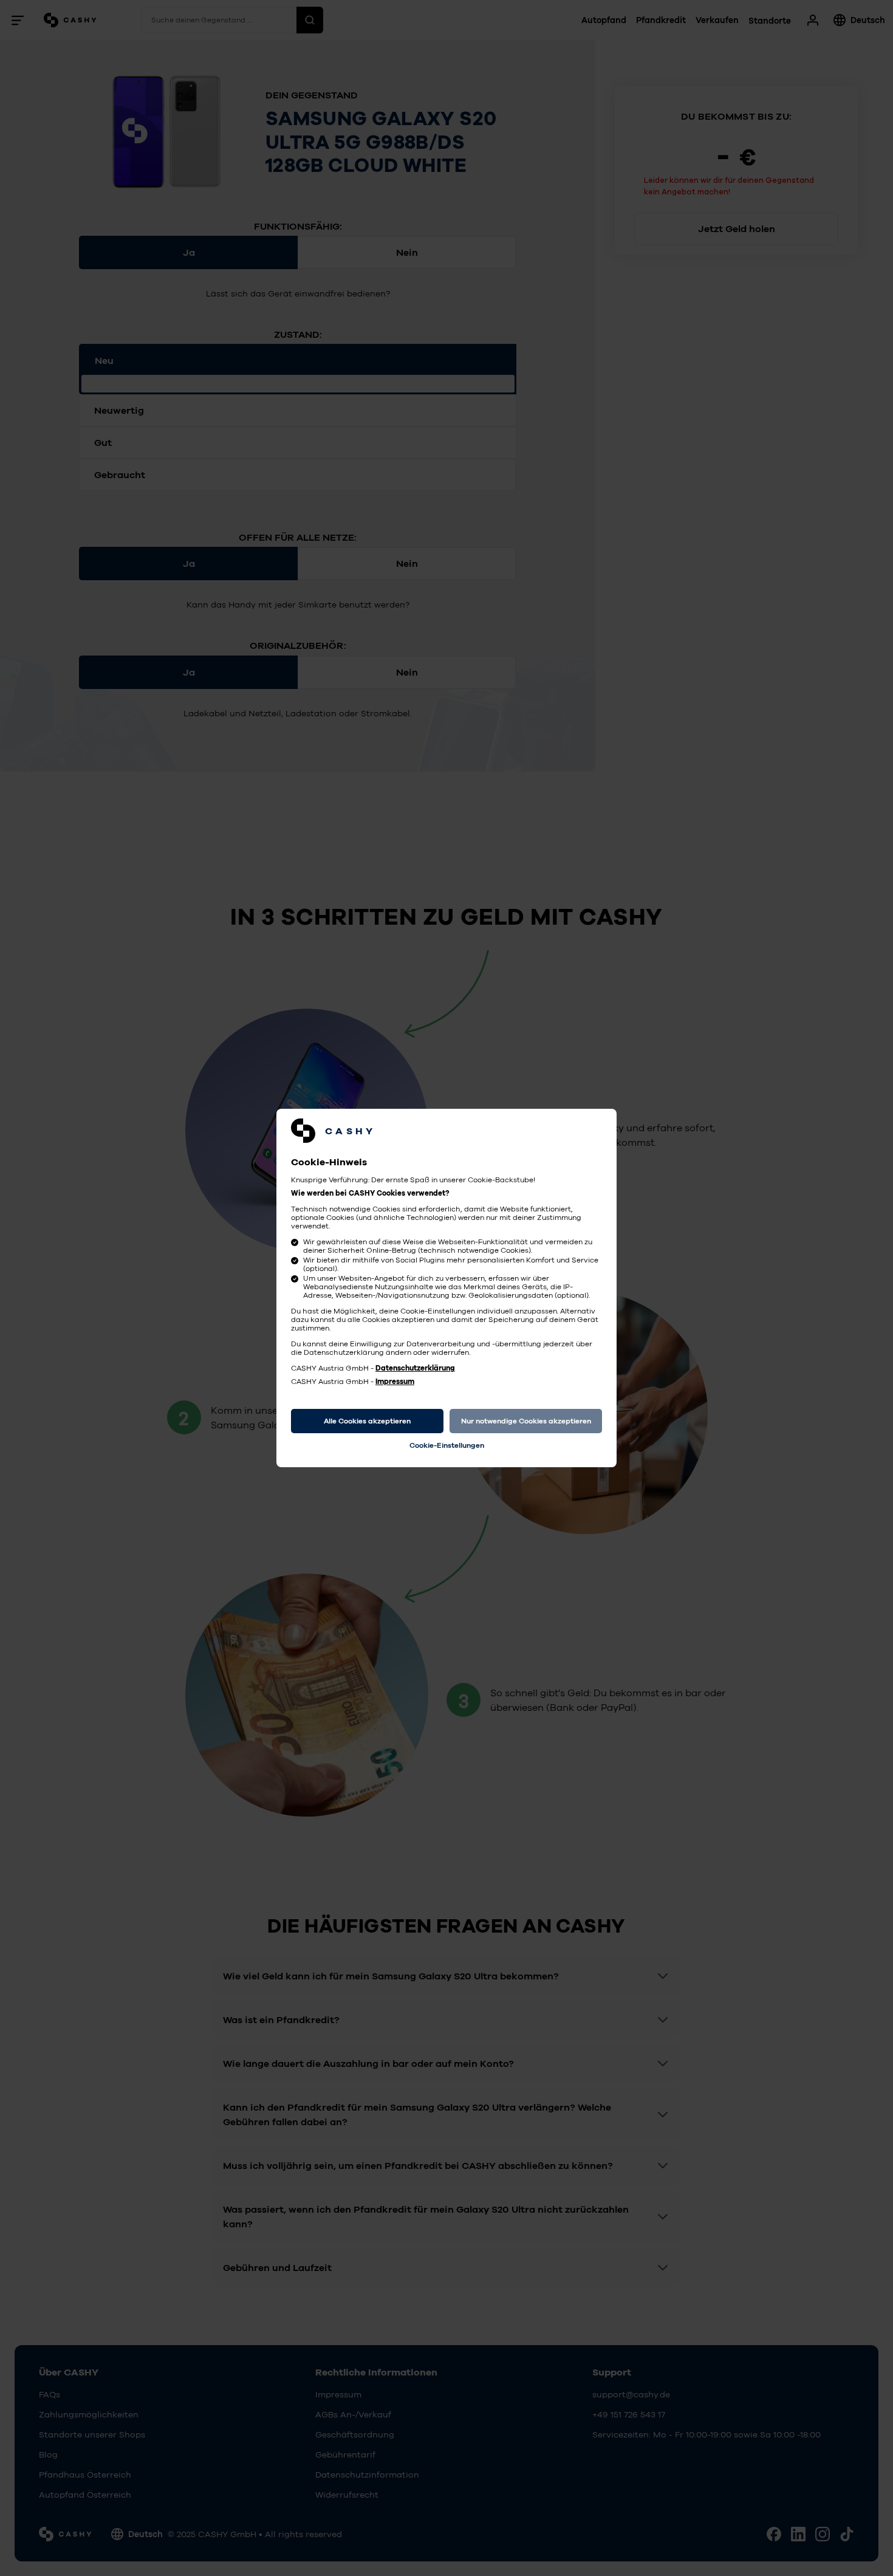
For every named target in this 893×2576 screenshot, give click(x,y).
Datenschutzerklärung (415, 1368)
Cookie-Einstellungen (447, 1445)
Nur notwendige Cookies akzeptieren (526, 1421)
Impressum (395, 1382)
